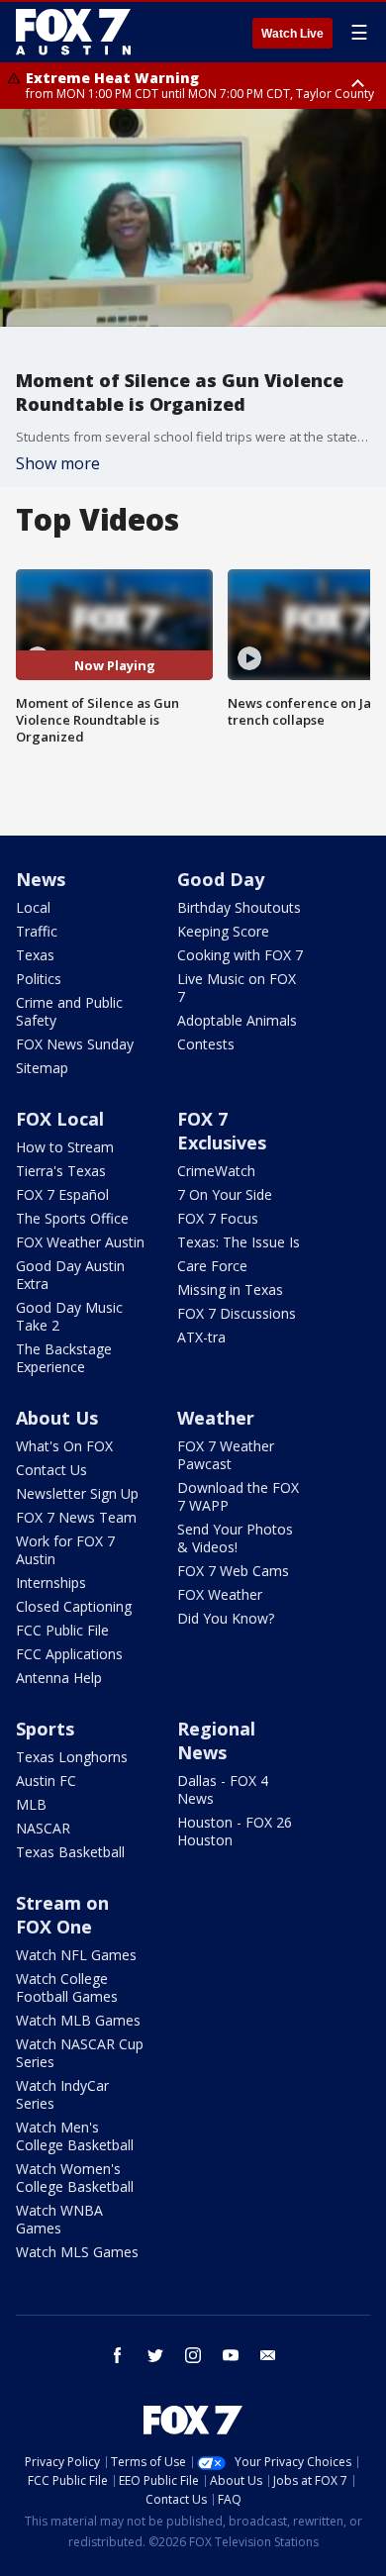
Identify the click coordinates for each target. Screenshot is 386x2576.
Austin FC (46, 1781)
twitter (155, 2355)
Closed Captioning (74, 1606)
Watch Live (292, 34)
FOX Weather (220, 1594)
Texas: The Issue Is (239, 1242)
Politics (39, 979)
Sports (45, 1729)
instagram (193, 2355)
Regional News (216, 1740)
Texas (35, 955)
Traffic (37, 931)
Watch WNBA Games (59, 2219)
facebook (118, 2355)
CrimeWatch (216, 1171)
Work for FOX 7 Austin (65, 1550)
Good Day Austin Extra (70, 1275)
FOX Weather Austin (80, 1242)
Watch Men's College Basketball (75, 2136)
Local (33, 907)
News (41, 879)
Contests (206, 1044)
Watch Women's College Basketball (75, 2178)
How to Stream (65, 1147)
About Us (57, 1418)
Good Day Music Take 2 (69, 1316)
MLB (31, 1804)
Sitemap (42, 1068)
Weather (216, 1418)
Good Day (221, 879)
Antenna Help (59, 1678)
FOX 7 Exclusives (222, 1131)
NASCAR (43, 1828)
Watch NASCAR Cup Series (80, 2053)
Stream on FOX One (62, 1915)
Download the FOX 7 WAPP (238, 1496)
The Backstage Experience (64, 1358)
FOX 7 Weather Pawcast (226, 1455)
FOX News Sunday (75, 1044)
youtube (231, 2355)
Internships (51, 1583)
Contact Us (51, 1470)
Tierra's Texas (61, 1171)
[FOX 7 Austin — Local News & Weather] (73, 32)
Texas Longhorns (72, 1757)
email (268, 2355)
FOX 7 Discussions (237, 1313)
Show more (58, 463)
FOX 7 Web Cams (233, 1571)
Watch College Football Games (67, 1987)
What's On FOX (64, 1446)
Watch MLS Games (77, 2252)
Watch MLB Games (78, 2020)
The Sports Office (72, 1218)
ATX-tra (201, 1337)
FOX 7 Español (62, 1194)
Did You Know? (226, 1618)
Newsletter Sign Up (77, 1493)
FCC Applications (69, 1654)
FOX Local (60, 1119)
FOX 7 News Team (76, 1517)
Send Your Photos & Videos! (235, 1538)
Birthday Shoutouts (239, 907)
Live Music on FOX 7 (237, 988)
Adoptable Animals (237, 1020)
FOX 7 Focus (218, 1218)
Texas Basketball (70, 1852)
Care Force (212, 1266)
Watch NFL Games (76, 1955)
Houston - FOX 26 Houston (235, 1831)
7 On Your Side (225, 1194)
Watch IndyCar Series (62, 2094)
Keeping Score (223, 931)
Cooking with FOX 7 (240, 955)
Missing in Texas (230, 1289)
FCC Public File (62, 1630)
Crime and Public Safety (69, 1011)
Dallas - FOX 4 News (223, 1789)
